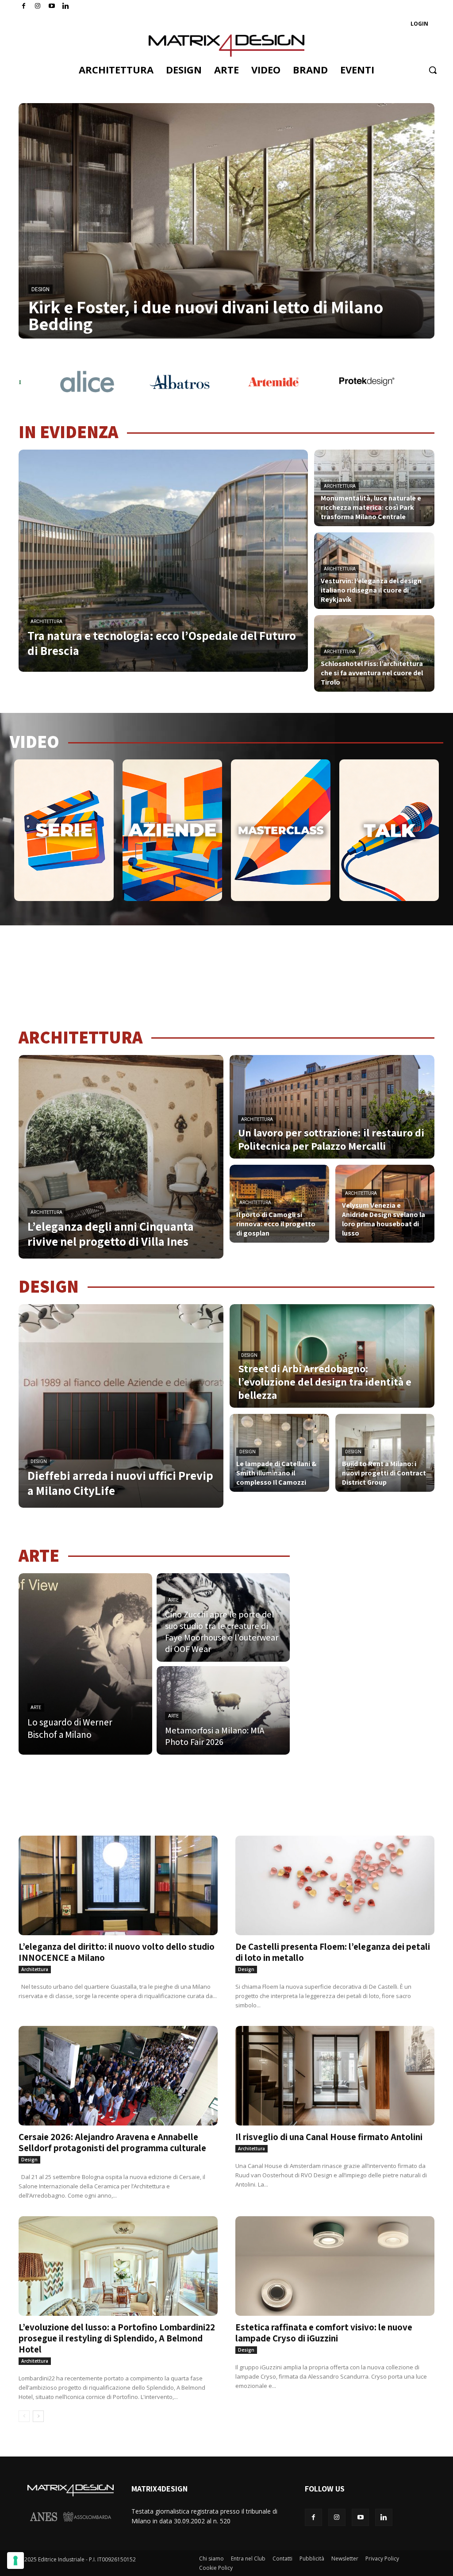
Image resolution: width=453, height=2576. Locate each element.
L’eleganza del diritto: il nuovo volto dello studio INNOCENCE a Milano (117, 1952)
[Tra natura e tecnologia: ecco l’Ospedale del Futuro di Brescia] (163, 561)
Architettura (46, 622)
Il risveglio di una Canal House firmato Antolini (329, 2137)
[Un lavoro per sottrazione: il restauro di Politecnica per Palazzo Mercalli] (332, 1107)
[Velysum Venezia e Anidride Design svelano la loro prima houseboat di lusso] (385, 1204)
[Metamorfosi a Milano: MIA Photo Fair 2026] (223, 1710)
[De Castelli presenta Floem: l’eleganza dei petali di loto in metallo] (335, 1885)
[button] (433, 70)
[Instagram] (38, 6)
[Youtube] (52, 6)
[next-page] (38, 2416)
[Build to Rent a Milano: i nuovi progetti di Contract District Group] (385, 1453)
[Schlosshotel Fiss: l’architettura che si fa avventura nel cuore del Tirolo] (374, 653)
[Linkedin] (384, 2517)
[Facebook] (24, 6)
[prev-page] (24, 2416)
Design (40, 289)
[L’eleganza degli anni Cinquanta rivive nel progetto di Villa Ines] (121, 1157)
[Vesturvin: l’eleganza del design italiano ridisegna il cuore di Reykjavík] (374, 571)
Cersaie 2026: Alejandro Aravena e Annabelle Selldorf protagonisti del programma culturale (112, 2142)
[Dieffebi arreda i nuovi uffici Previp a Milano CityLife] (121, 1406)
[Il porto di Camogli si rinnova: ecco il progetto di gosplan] (279, 1204)
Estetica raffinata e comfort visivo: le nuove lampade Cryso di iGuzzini (324, 2333)
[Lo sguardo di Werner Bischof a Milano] (85, 1664)
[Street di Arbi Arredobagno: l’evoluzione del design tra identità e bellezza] (332, 1356)
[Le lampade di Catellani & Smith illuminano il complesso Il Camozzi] (279, 1453)
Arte (36, 1708)
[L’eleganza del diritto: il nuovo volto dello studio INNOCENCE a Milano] (118, 1885)
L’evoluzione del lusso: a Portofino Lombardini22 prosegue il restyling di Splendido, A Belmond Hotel (117, 2338)
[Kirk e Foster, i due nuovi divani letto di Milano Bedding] (226, 221)
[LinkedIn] (66, 6)
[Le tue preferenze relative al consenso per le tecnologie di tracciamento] (15, 2561)
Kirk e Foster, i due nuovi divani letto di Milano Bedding (206, 315)
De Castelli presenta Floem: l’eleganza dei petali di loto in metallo (333, 1952)
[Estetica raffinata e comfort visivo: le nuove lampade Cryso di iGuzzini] (335, 2266)
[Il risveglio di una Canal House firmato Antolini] (335, 2076)
